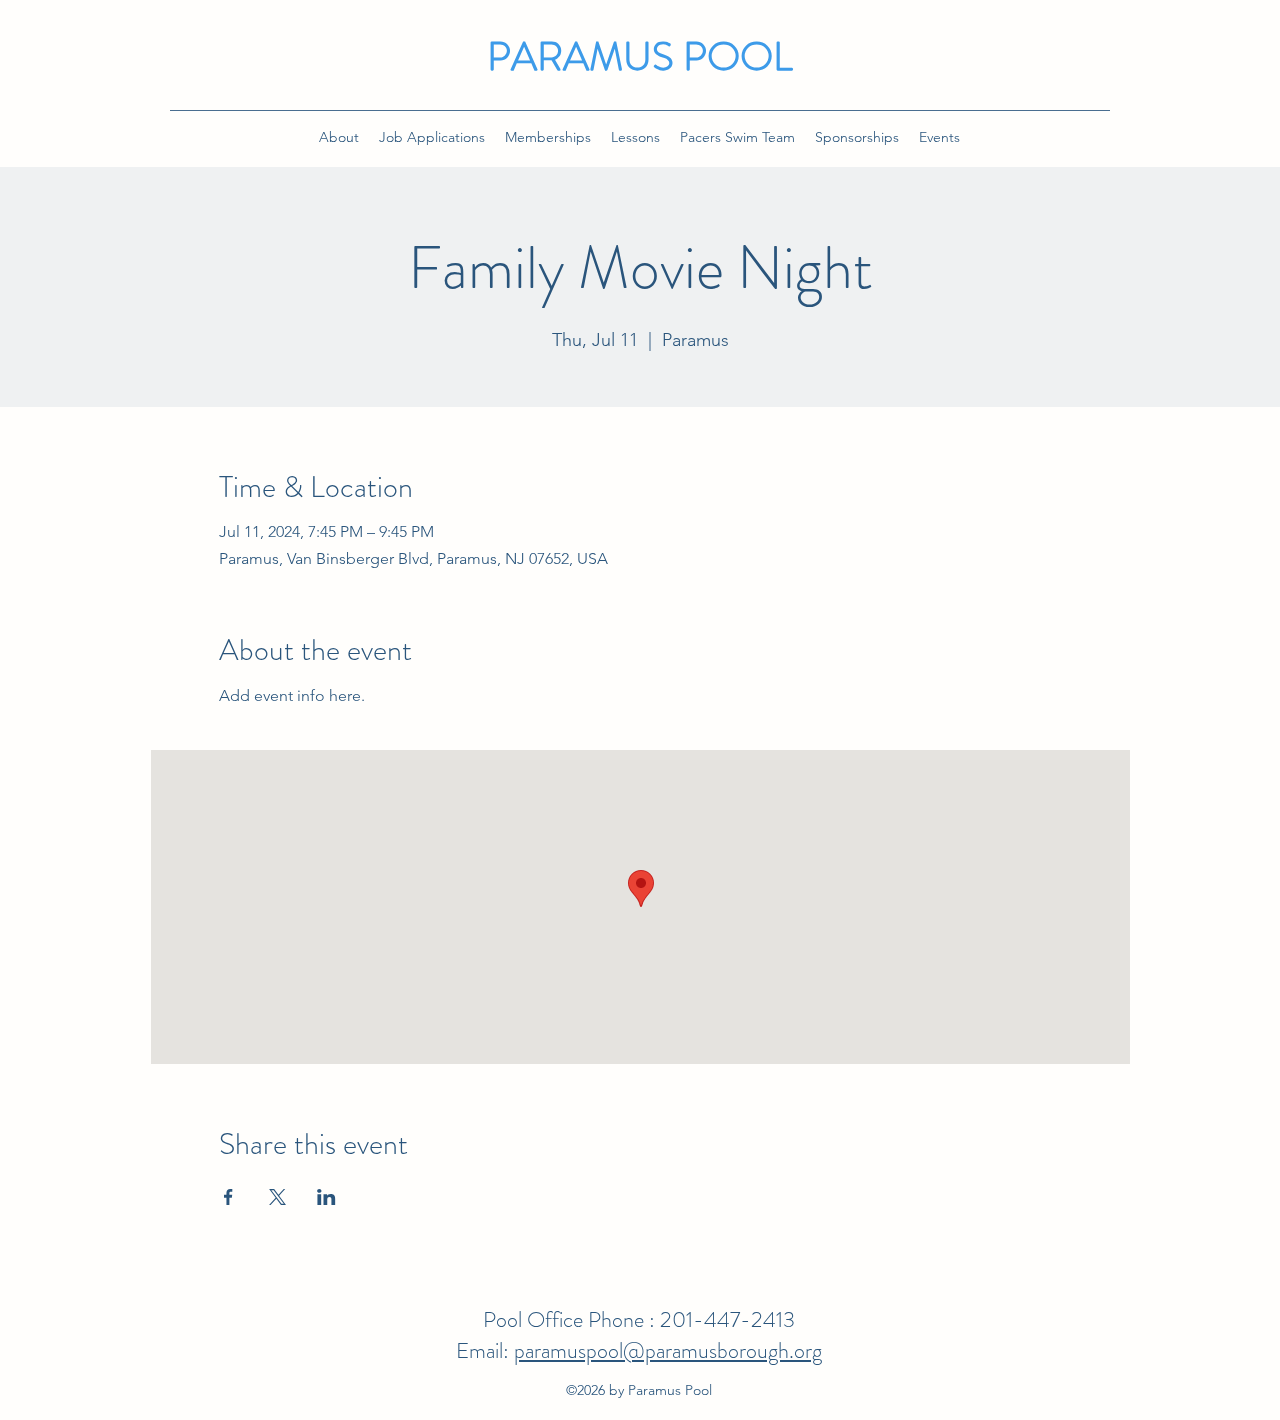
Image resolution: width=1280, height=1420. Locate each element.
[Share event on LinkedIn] (326, 1197)
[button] (432, 137)
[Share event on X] (277, 1197)
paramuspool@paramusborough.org (668, 1350)
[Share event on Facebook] (228, 1197)
